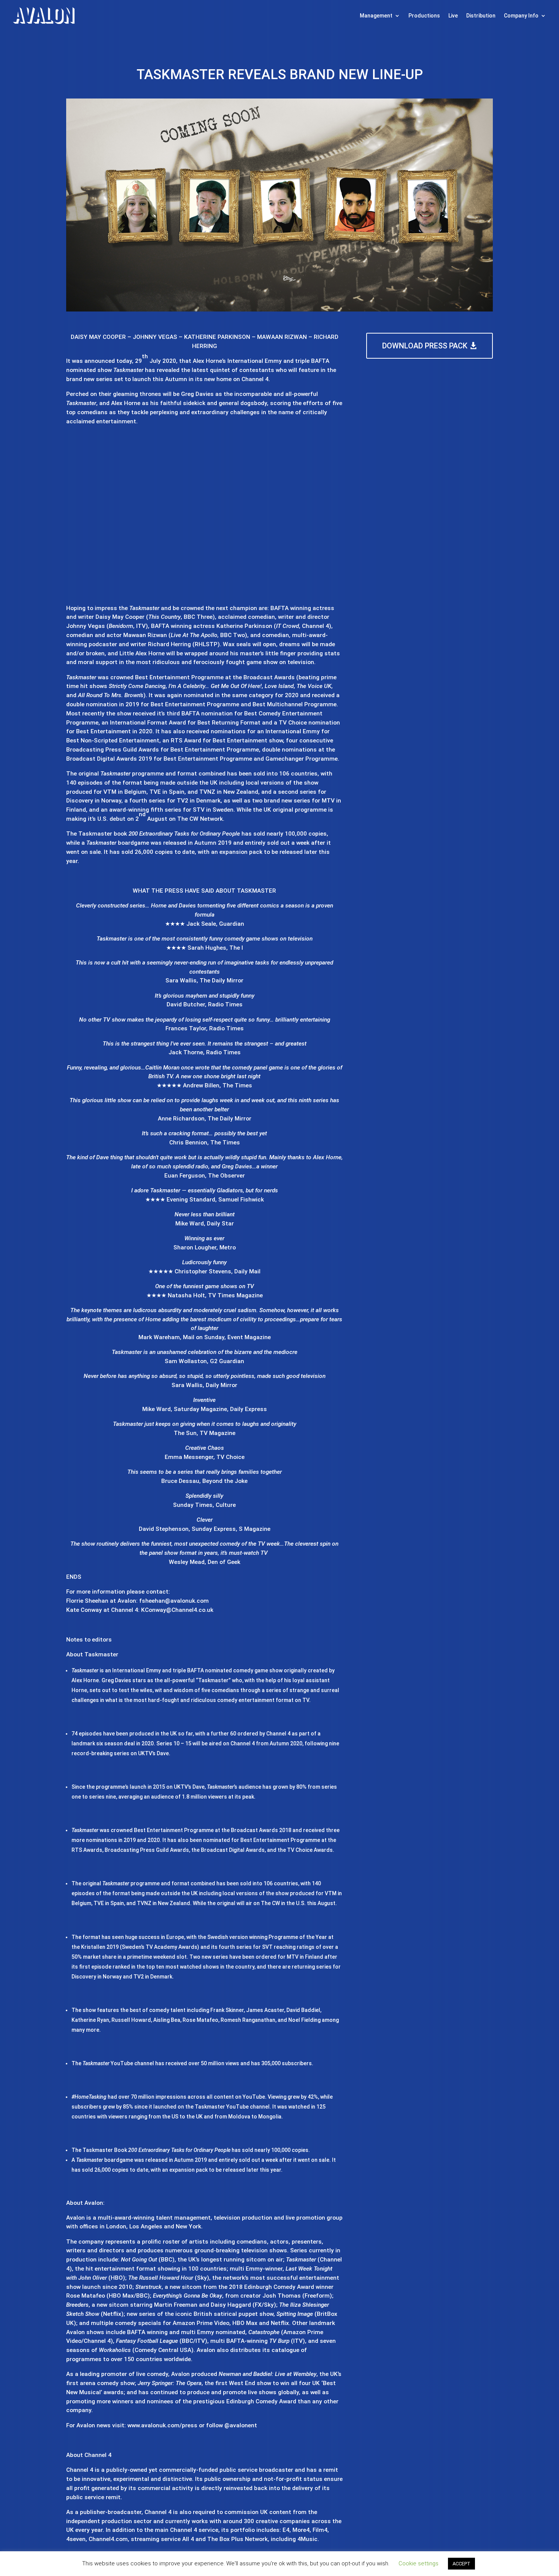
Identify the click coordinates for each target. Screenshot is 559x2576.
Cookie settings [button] (418, 2563)
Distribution (481, 16)
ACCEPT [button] (461, 2564)
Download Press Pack (425, 346)
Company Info (521, 16)
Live (453, 16)
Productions (424, 16)
